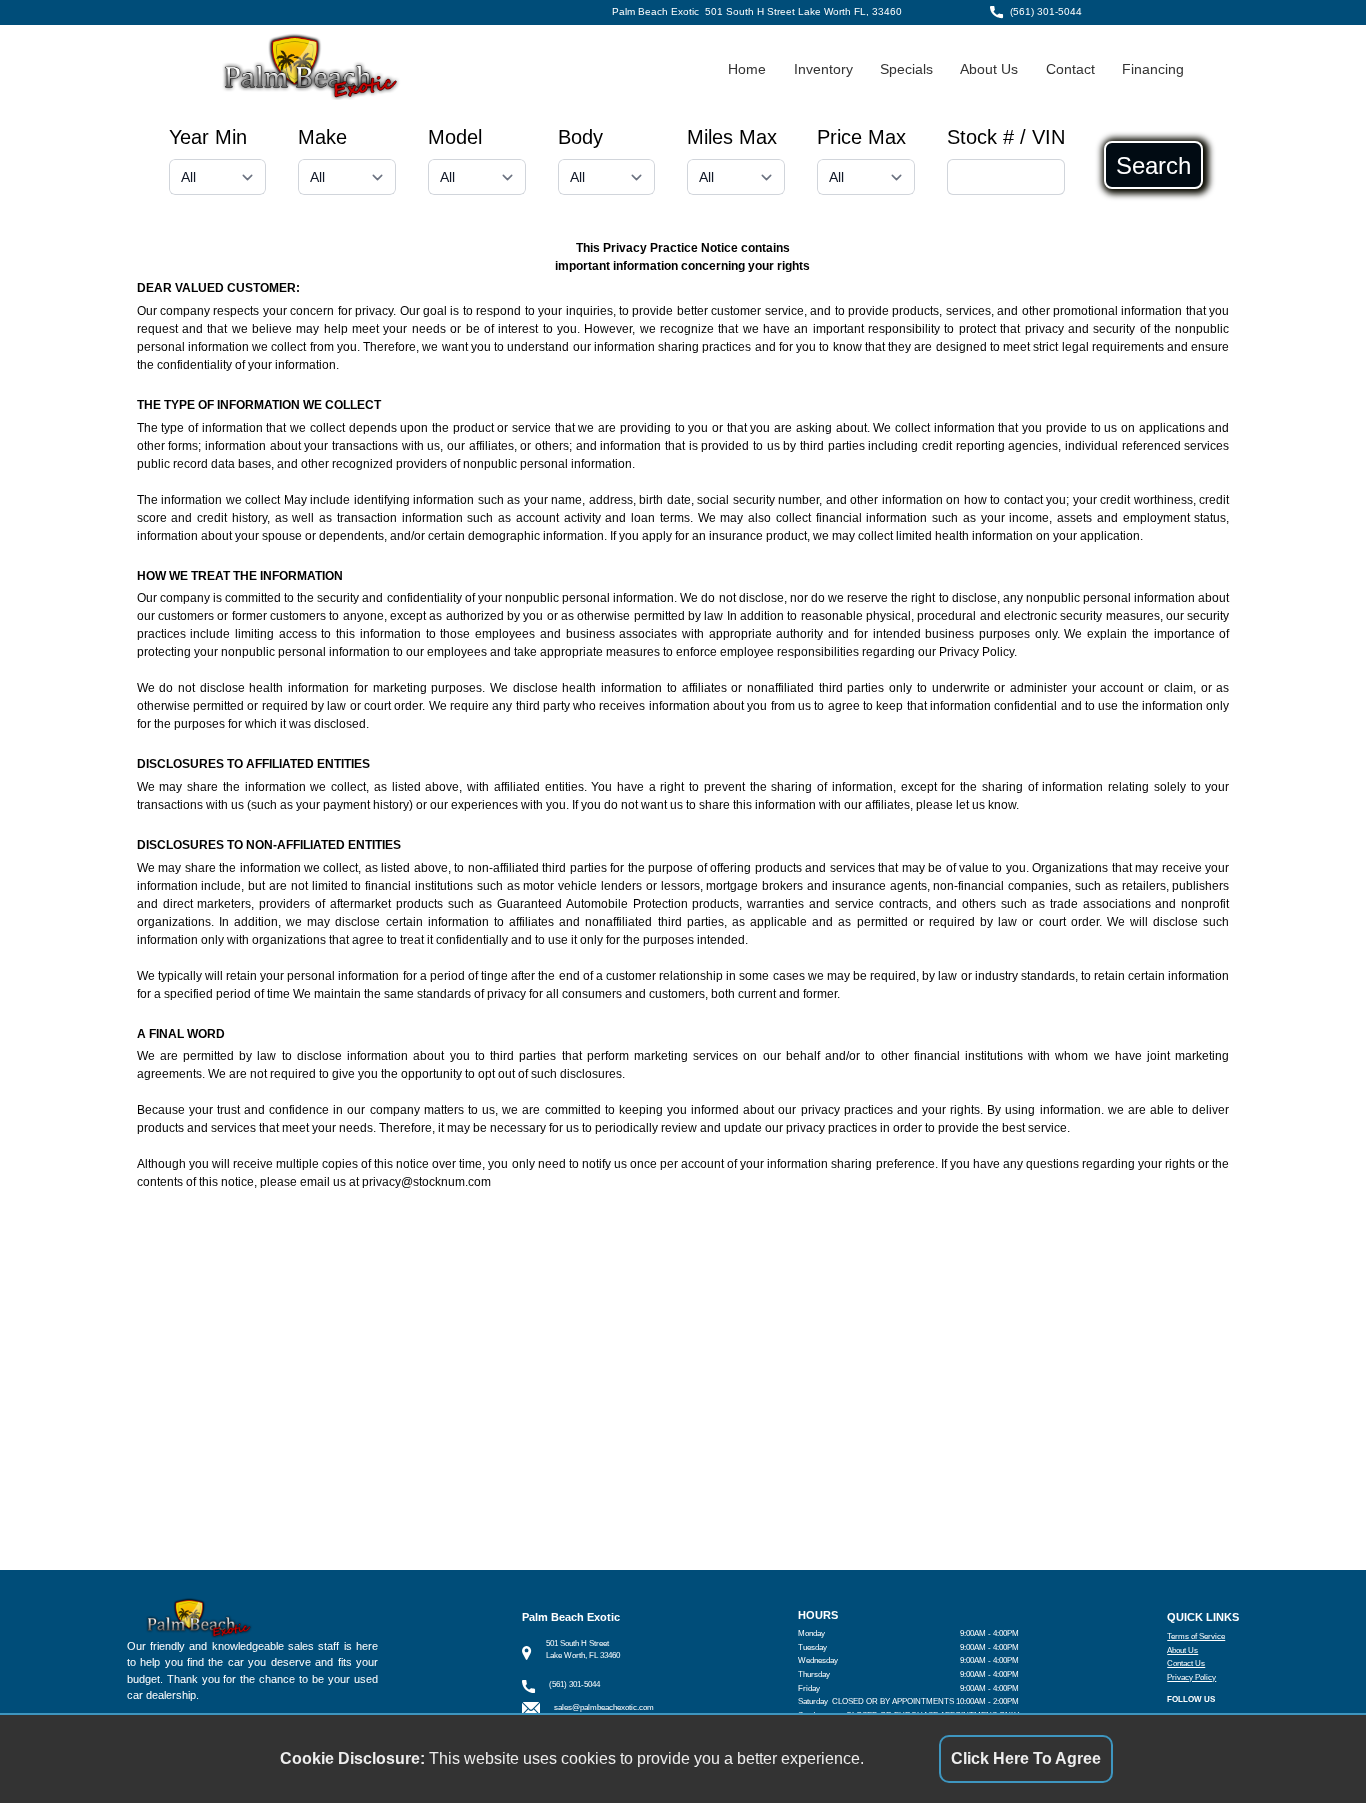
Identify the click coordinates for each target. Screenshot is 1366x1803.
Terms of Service (1196, 1636)
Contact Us (1186, 1663)
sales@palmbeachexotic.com (604, 1707)
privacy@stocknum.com (426, 1182)
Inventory (823, 69)
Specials (906, 69)
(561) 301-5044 (1046, 11)
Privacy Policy (1191, 1677)
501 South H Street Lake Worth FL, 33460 (803, 11)
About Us (989, 69)
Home (747, 69)
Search (1153, 165)
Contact (1070, 69)
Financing (1153, 69)
